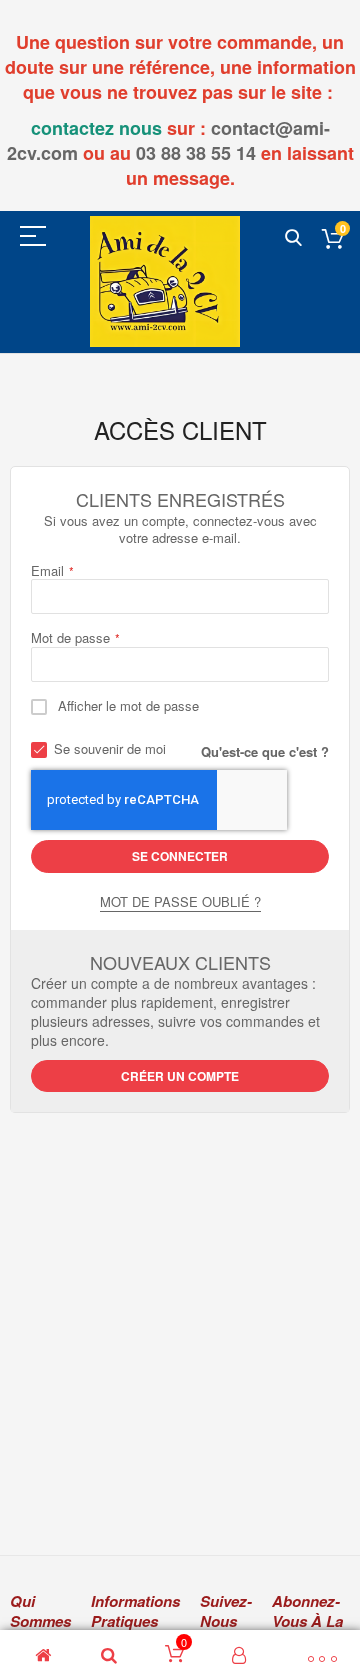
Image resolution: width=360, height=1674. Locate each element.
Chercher (293, 238)
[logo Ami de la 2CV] (165, 281)
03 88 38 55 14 (196, 153)
